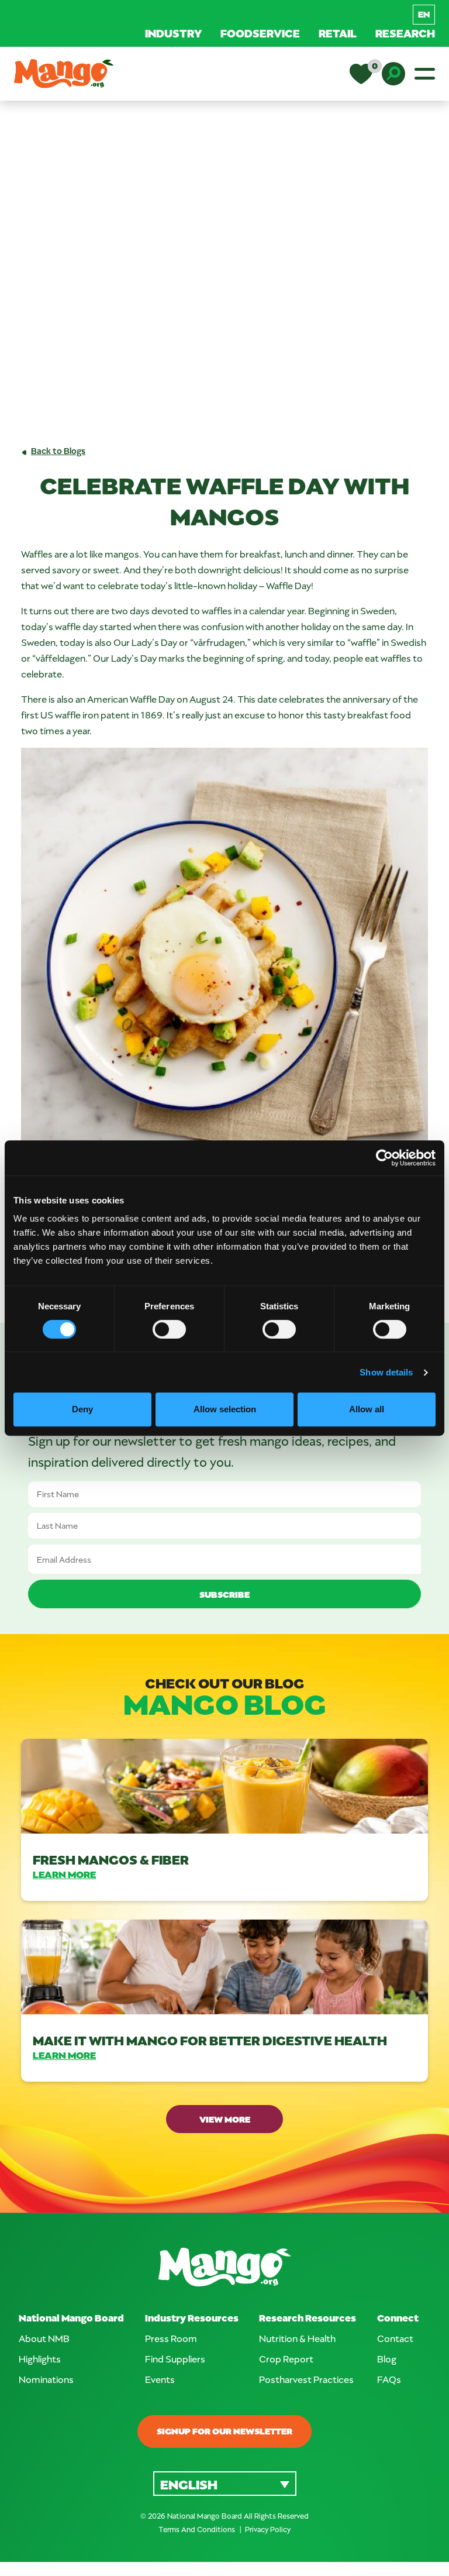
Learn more (64, 1874)
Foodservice (260, 33)
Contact (395, 2338)
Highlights (40, 2359)
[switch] (169, 1329)
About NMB (44, 2338)
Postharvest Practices (306, 2379)
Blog (387, 2359)
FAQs (389, 2379)
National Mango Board (71, 2318)
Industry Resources (192, 2318)
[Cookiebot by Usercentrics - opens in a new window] (384, 1158)
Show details (386, 1372)
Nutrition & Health (297, 2338)
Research (405, 33)
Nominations (46, 2379)
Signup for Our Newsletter (224, 2431)
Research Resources (308, 2318)
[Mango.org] (224, 2267)
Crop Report (286, 2359)
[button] (225, 2483)
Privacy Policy (268, 2529)
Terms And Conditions (198, 2529)
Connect (398, 2318)
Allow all (367, 1409)
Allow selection (225, 1409)
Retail (338, 33)
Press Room (171, 2338)
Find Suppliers (175, 2359)
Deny (82, 1409)
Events (160, 2379)
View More (225, 2119)
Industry (173, 33)
